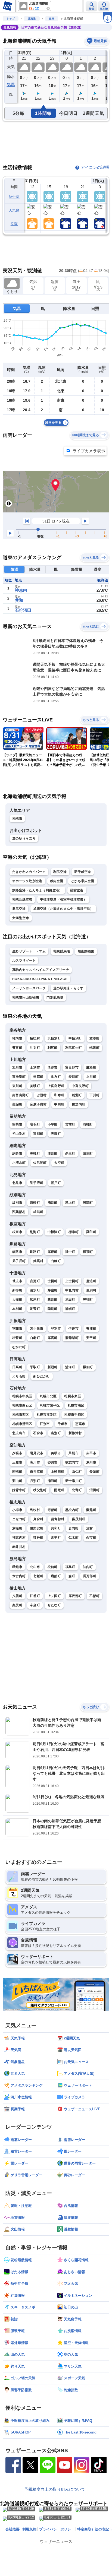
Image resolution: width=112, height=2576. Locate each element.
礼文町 (35, 1048)
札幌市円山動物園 (26, 997)
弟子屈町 (19, 1261)
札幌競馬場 (62, 951)
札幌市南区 (76, 1405)
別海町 (35, 1232)
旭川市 (17, 1067)
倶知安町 (37, 1528)
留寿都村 (57, 1519)
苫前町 (70, 1124)
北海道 (32, 19)
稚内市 (17, 1038)
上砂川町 (57, 1472)
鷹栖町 (91, 1067)
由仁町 (77, 1472)
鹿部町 (56, 1576)
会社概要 (13, 2529)
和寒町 (59, 1095)
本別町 (17, 1309)
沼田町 (94, 1490)
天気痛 (14, 210)
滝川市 (35, 1462)
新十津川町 (74, 1481)
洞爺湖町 (72, 1338)
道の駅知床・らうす (68, 988)
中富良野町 (80, 1086)
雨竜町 (59, 1490)
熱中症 (14, 197)
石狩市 (38, 1433)
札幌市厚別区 (47, 1415)
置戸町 (56, 1183)
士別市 (35, 1067)
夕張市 (17, 1453)
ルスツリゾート (24, 961)
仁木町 (74, 1538)
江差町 (35, 1596)
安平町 (91, 1338)
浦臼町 (53, 1481)
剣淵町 (77, 1095)
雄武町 (38, 1212)
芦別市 (74, 1453)
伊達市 (74, 1329)
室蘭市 (17, 1329)
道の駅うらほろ (24, 838)
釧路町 (35, 1252)
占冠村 (42, 1095)
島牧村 (35, 1510)
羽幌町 (88, 1124)
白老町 (35, 1338)
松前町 (53, 1567)
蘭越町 (91, 1510)
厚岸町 (53, 1252)
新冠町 (53, 1367)
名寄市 (53, 1067)
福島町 (70, 1567)
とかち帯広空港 (83, 881)
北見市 (17, 1183)
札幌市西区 (21, 1415)
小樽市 (17, 1510)
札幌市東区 (73, 1396)
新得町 (17, 1290)
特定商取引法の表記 (93, 2529)
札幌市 (17, 819)
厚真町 (53, 1338)
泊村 (90, 1528)
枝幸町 (94, 1038)
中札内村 (72, 1290)
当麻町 (38, 1077)
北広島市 (19, 1433)
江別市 (45, 1424)
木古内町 (19, 1576)
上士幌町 (72, 1281)
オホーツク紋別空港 (27, 881)
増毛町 (35, 1124)
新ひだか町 (42, 1376)
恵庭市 (80, 1424)
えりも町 (19, 1376)
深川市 (91, 1462)
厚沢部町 (75, 1596)
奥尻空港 (19, 909)
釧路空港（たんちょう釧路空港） (37, 890)
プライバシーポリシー (57, 2529)
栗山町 (17, 1481)
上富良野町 (56, 1086)
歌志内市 (72, 1462)
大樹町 (17, 1300)
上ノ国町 (54, 1596)
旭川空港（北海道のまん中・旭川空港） (63, 909)
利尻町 (53, 1048)
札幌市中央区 (22, 1396)
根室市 (17, 1232)
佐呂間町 (40, 1163)
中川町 (59, 1104)
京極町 (17, 1528)
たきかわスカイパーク (29, 872)
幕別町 (53, 1300)
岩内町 (74, 1528)
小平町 (53, 1124)
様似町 (88, 1367)
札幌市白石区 (22, 1405)
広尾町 (35, 1300)
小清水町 (19, 1163)
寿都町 (53, 1510)
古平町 (56, 1538)
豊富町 (17, 1048)
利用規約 (29, 2529)
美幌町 (35, 1154)
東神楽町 (19, 1077)
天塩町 (56, 1134)
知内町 (88, 1567)
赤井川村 (19, 1547)
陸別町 (53, 1309)
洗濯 (14, 224)
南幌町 (17, 1472)
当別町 (56, 1433)
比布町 (56, 1077)
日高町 (17, 1367)
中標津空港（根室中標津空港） (63, 899)
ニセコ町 (19, 1519)
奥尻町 (17, 1605)
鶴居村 (38, 1261)
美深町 (17, 1104)
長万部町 (90, 1576)
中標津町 (54, 1232)
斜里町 (70, 1154)
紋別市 (17, 1203)
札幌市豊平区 (50, 1405)
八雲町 (17, 1596)
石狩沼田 (23, 610)
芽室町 (53, 1290)
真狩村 (38, 1519)
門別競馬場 (55, 997)
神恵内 (21, 590)
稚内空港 (57, 881)
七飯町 (38, 1576)
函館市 (17, 1567)
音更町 (35, 1281)
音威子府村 (38, 1104)
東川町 (17, 1086)
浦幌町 (70, 1309)
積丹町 (38, 1538)
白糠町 (56, 1261)
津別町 (53, 1154)
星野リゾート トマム (29, 951)
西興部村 (19, 1212)
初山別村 (19, 1134)
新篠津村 (75, 1433)
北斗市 (35, 1567)
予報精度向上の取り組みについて (55, 2489)
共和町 (56, 1528)
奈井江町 (37, 1472)
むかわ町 (19, 1347)
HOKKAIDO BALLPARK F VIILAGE (40, 979)
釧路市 (17, 1252)
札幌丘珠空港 (22, 899)
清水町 (35, 1290)
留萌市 (17, 1124)
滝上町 (70, 1203)
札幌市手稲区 (74, 1415)
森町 (72, 1576)
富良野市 (72, 1067)
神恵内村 (19, 1538)
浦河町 (70, 1367)
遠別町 (38, 1134)
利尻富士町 (74, 1048)
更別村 (91, 1290)
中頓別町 (75, 1038)
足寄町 (35, 1309)
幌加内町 (78, 1104)
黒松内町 (72, 1510)
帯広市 (17, 1281)
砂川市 (53, 1462)
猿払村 (35, 1038)
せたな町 (54, 1605)
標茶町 (88, 1252)
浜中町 (70, 1252)
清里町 (88, 1154)
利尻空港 (60, 872)
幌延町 (94, 1048)
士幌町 (53, 1281)
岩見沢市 (37, 1453)
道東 (52, 19)
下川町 (94, 1095)
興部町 (88, 1203)
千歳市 (63, 1424)
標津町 (74, 1232)
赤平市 (91, 1453)
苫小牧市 (37, 1329)
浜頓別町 (54, 1038)
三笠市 (17, 1462)
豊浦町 (91, 1329)
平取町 (35, 1367)
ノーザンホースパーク (29, 988)
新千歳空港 (83, 872)
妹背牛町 (19, 1490)
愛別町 (74, 1077)
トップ (11, 19)
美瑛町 (35, 1086)
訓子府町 (37, 1183)
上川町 (91, 1077)
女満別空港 (21, 918)
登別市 (56, 1329)
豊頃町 (88, 1300)
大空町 (59, 1163)
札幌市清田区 (22, 1424)
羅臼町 (91, 1232)
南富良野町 (21, 1095)
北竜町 (77, 1490)
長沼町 (94, 1472)
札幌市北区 (48, 1396)
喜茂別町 (78, 1519)
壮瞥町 (17, 1338)
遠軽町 (35, 1203)
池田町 (70, 1300)
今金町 (35, 1605)
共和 (19, 600)
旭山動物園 (86, 951)
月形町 (35, 1481)
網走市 (17, 1154)
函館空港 (77, 890)
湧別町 (53, 1203)
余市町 (91, 1538)
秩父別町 (40, 1490)
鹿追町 (91, 1281)
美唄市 (56, 1453)
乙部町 (94, 1596)
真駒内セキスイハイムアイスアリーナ (41, 970)
